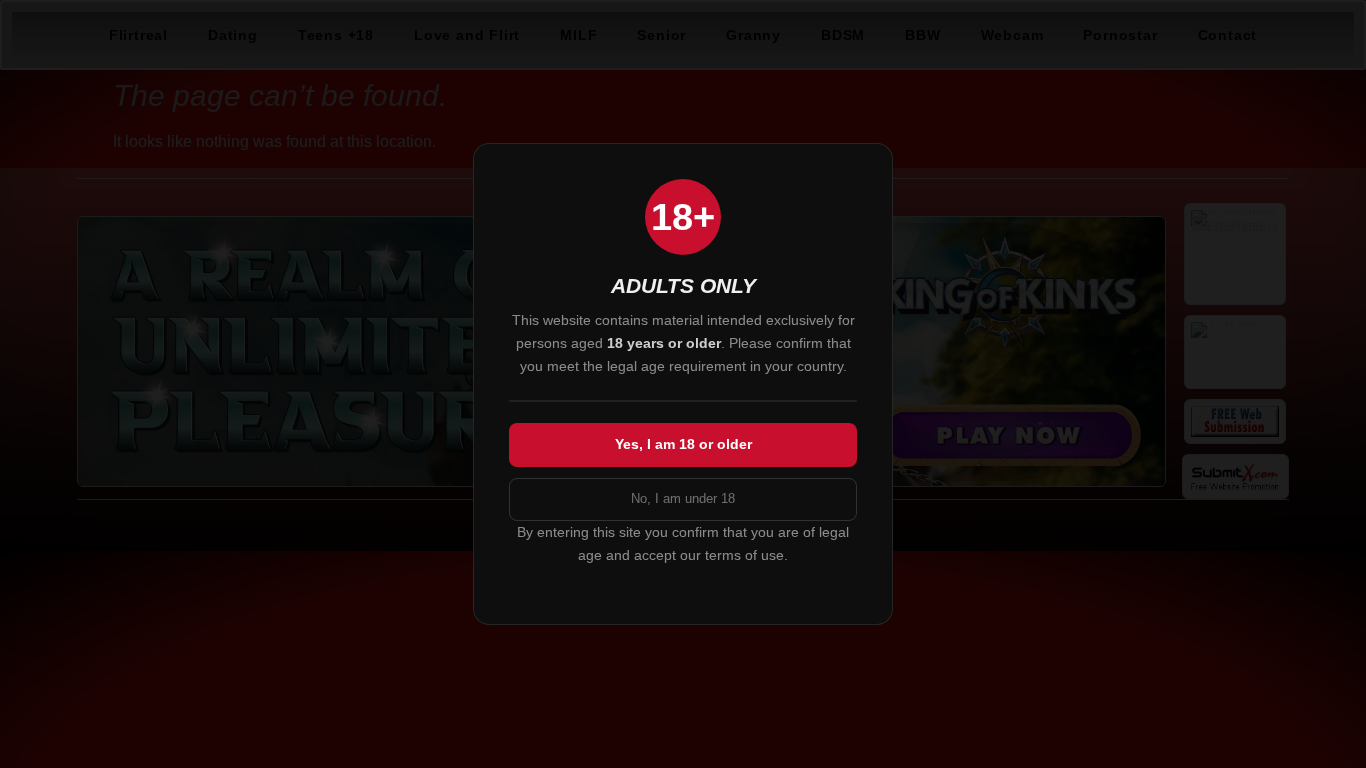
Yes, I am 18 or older (683, 444)
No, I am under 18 (683, 498)
